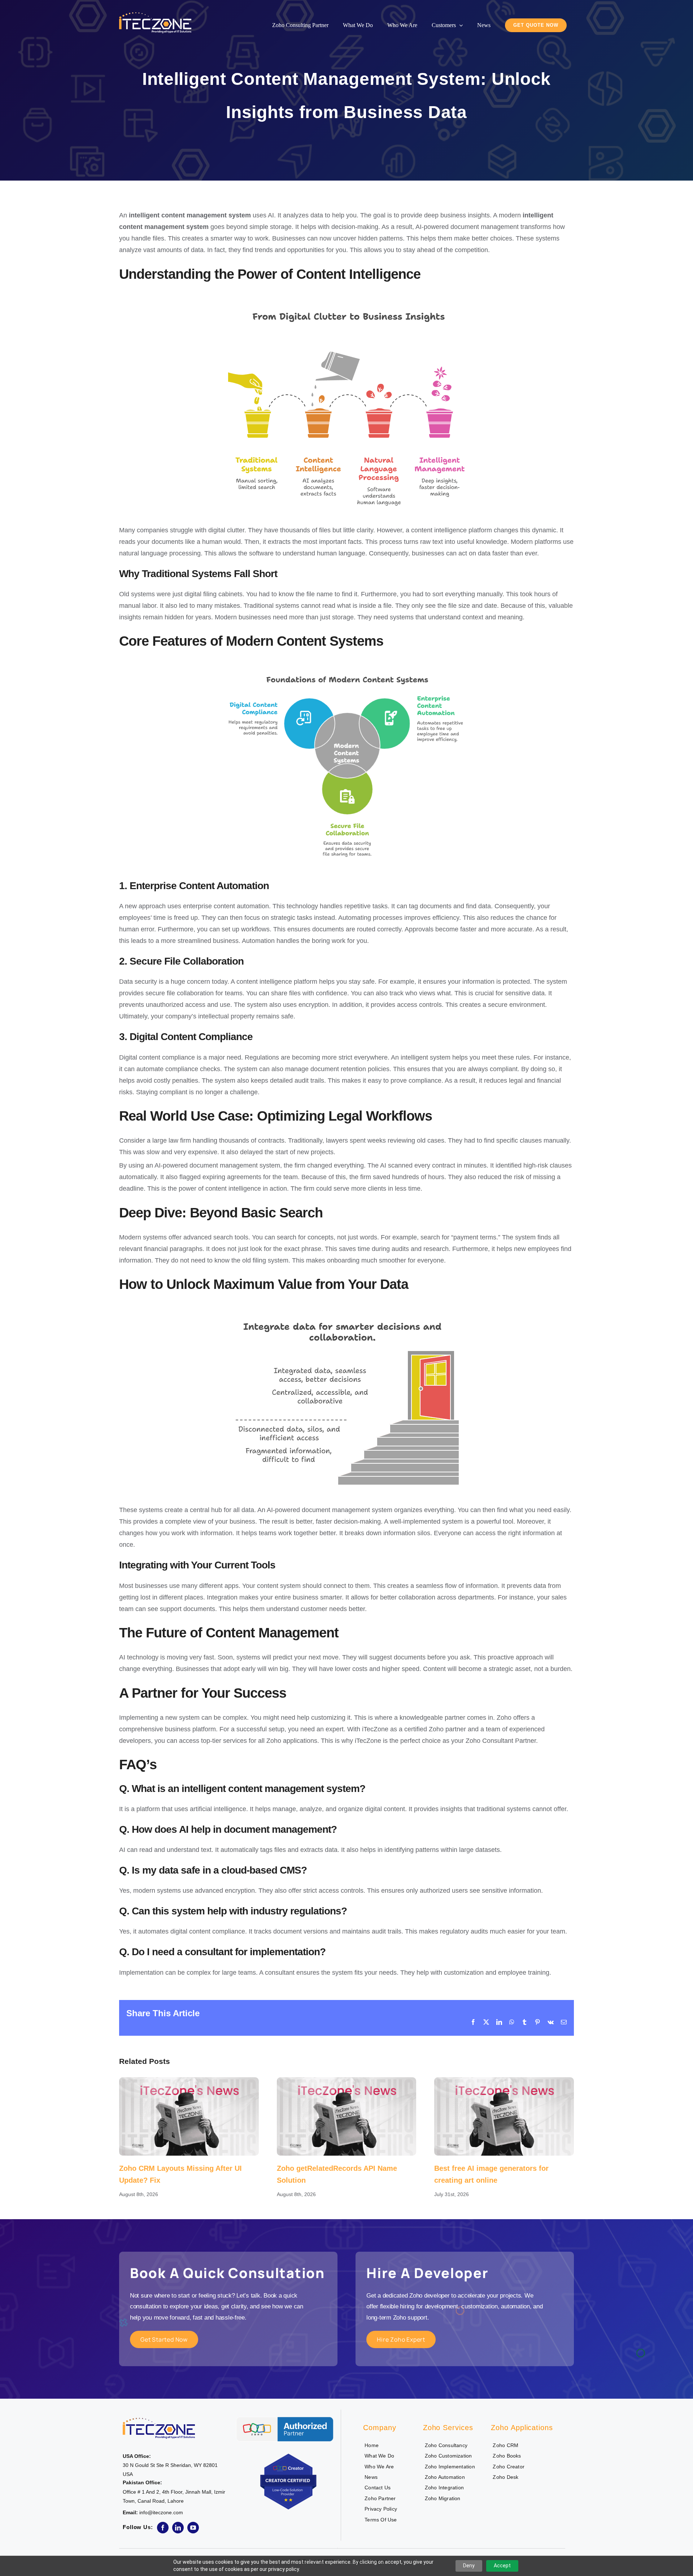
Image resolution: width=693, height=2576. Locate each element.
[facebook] (163, 2528)
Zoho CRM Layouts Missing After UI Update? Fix (189, 2116)
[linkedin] (178, 2528)
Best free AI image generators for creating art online (504, 2116)
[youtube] (193, 2528)
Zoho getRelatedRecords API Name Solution (346, 2116)
